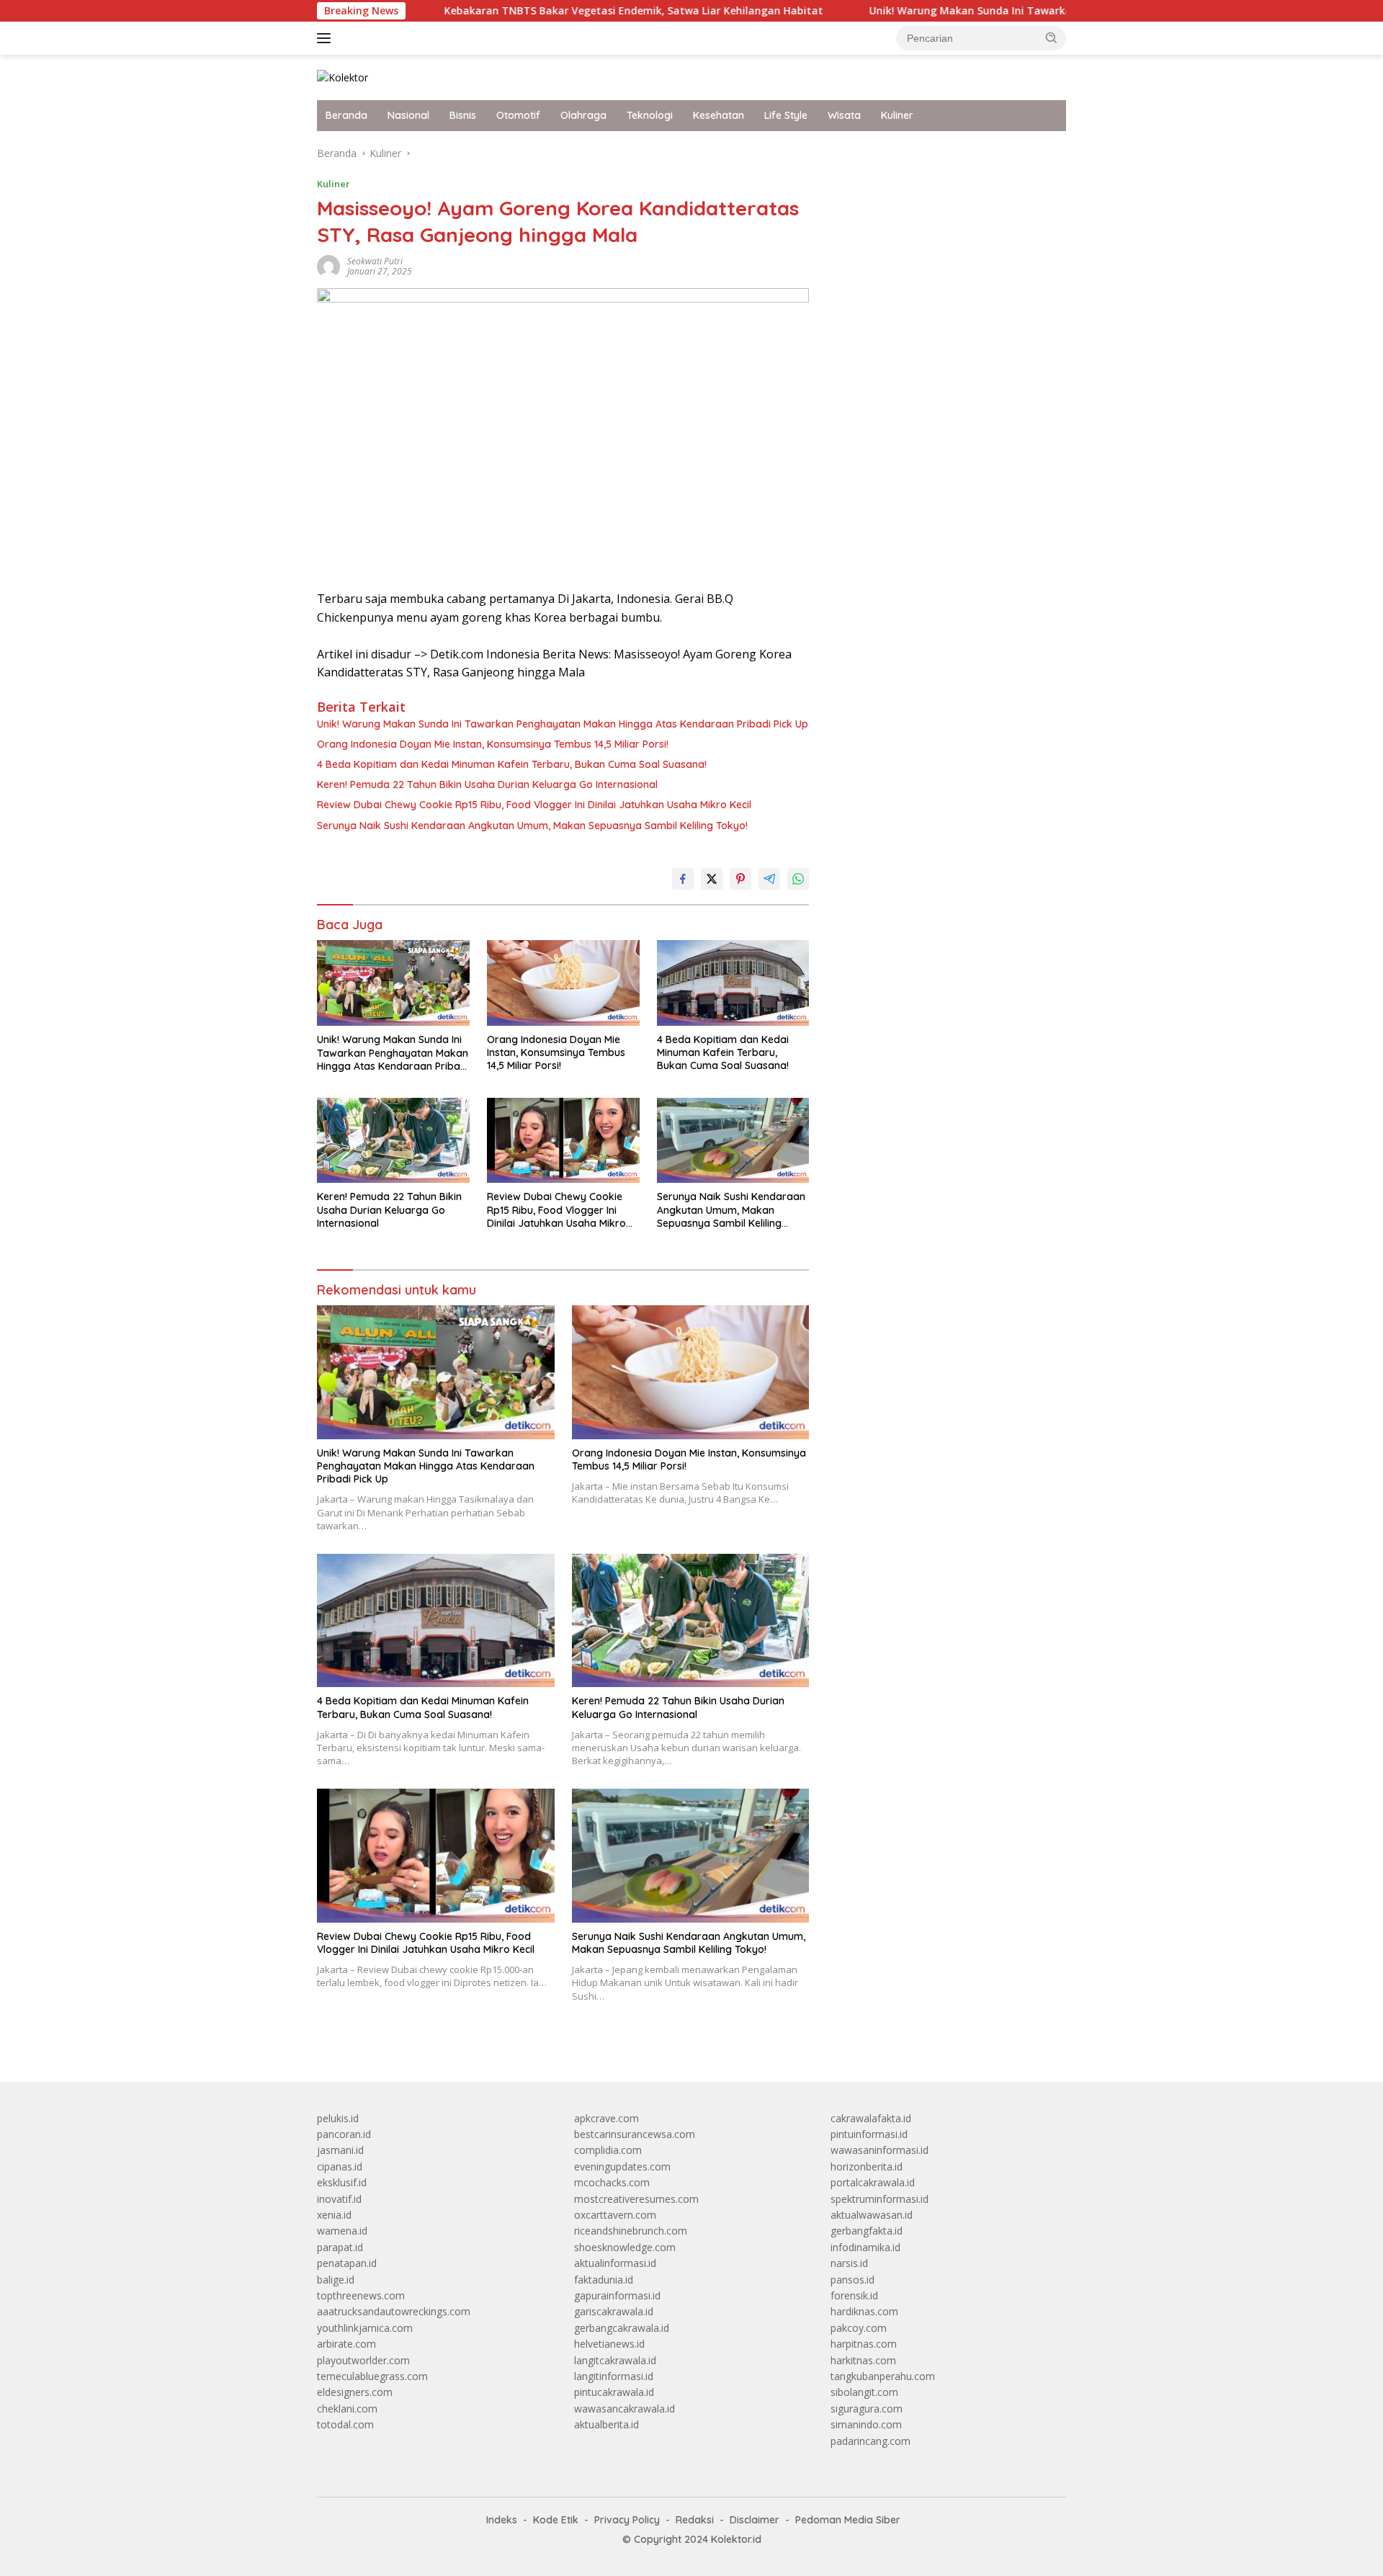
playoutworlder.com (363, 2360)
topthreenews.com (361, 2295)
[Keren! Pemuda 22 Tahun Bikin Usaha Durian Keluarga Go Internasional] (393, 1141)
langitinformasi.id (614, 2376)
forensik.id (854, 2295)
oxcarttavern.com (615, 2215)
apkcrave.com (607, 2118)
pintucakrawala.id (614, 2392)
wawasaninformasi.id (880, 2150)
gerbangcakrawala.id (622, 2328)
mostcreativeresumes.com (636, 2199)
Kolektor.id (736, 2539)
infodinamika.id (865, 2247)
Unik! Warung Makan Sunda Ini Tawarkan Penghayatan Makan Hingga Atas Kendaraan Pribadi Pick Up (1024, 11)
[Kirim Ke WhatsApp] (798, 879)
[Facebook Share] (683, 879)
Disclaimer (755, 2520)
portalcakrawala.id (873, 2182)
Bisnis (463, 115)
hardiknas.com (864, 2311)
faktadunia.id (604, 2280)
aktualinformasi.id (615, 2263)
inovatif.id (339, 2199)
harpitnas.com (864, 2344)
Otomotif (518, 115)
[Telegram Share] (769, 879)
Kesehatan (719, 115)
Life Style (786, 115)
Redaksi (695, 2520)
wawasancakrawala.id (625, 2409)
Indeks (502, 2520)
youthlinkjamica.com (365, 2328)
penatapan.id (347, 2263)
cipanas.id (340, 2166)
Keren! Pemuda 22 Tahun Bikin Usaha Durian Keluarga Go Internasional (487, 784)
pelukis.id (338, 2118)
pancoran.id (344, 2134)
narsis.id (849, 2263)
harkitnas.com (863, 2360)
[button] (1052, 37)
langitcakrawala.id (615, 2360)
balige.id (336, 2280)
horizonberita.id (867, 2166)
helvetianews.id (609, 2344)
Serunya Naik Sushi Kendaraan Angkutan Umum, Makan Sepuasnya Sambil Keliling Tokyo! (532, 826)
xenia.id (334, 2215)
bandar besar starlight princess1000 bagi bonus (940, 153)
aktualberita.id (607, 2424)
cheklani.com (347, 2409)
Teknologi (650, 115)
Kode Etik (556, 2520)
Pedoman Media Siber (848, 2520)
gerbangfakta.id (867, 2231)
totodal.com (345, 2424)
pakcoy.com (859, 2328)
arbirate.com (346, 2344)
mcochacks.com (612, 2182)
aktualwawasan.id (872, 2215)
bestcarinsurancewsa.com (635, 2134)
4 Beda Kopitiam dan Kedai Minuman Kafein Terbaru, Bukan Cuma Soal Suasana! (512, 764)
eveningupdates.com (622, 2166)
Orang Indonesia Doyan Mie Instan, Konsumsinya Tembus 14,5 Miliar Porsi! (493, 744)
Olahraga (583, 115)
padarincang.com (870, 2441)
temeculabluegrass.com (372, 2376)
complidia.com (608, 2150)
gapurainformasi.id (617, 2295)
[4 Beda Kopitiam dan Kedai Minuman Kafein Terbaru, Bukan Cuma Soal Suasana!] (733, 983)
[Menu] (327, 38)
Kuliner (897, 115)
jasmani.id (340, 2150)
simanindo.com (866, 2424)
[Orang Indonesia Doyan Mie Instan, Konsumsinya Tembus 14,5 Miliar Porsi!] (563, 983)
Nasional (408, 115)
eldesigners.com (355, 2392)
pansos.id (852, 2280)
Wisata (844, 115)
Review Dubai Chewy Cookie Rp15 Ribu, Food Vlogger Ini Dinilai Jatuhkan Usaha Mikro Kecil (534, 805)
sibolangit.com (864, 2392)
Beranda (346, 115)
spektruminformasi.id (880, 2199)
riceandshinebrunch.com (631, 2231)
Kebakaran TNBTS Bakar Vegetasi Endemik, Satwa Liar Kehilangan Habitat (529, 11)
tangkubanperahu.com (883, 2376)
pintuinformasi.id (869, 2134)
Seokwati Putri (375, 261)
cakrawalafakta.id (871, 2118)
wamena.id (342, 2231)
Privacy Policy (627, 2520)
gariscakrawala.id (614, 2311)
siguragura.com (867, 2409)
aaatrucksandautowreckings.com (394, 2311)
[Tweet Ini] (712, 879)
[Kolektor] (343, 77)
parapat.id (340, 2247)
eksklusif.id (342, 2182)
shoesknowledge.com (625, 2247)
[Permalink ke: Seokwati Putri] (328, 265)
